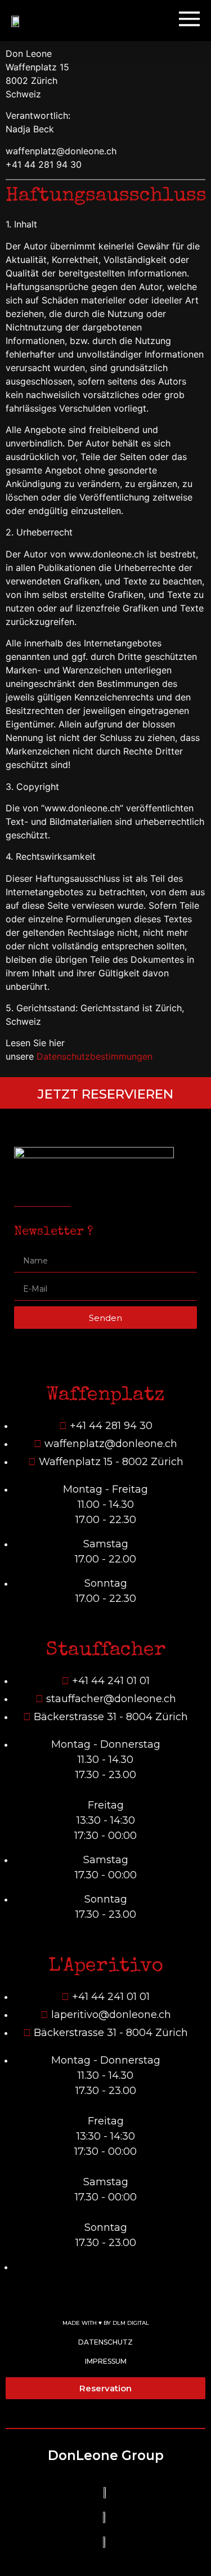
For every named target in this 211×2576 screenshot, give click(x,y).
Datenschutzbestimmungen (95, 1056)
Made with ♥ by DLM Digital (106, 2323)
